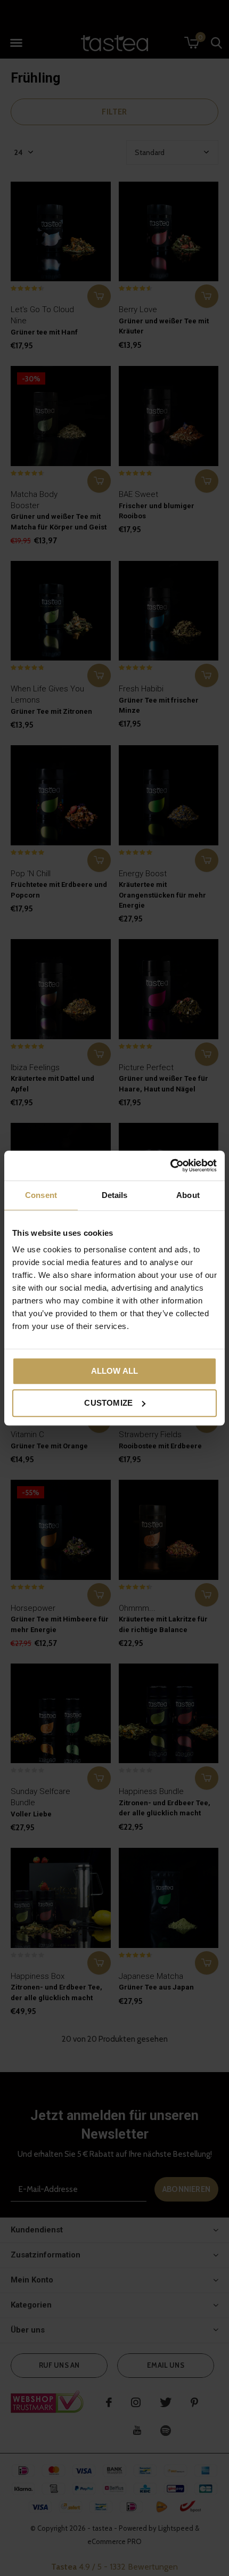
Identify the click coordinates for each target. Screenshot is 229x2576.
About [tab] (188, 1195)
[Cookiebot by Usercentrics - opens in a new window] (170, 1165)
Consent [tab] (41, 1195)
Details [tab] (115, 1195)
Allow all (115, 1371)
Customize (108, 1403)
